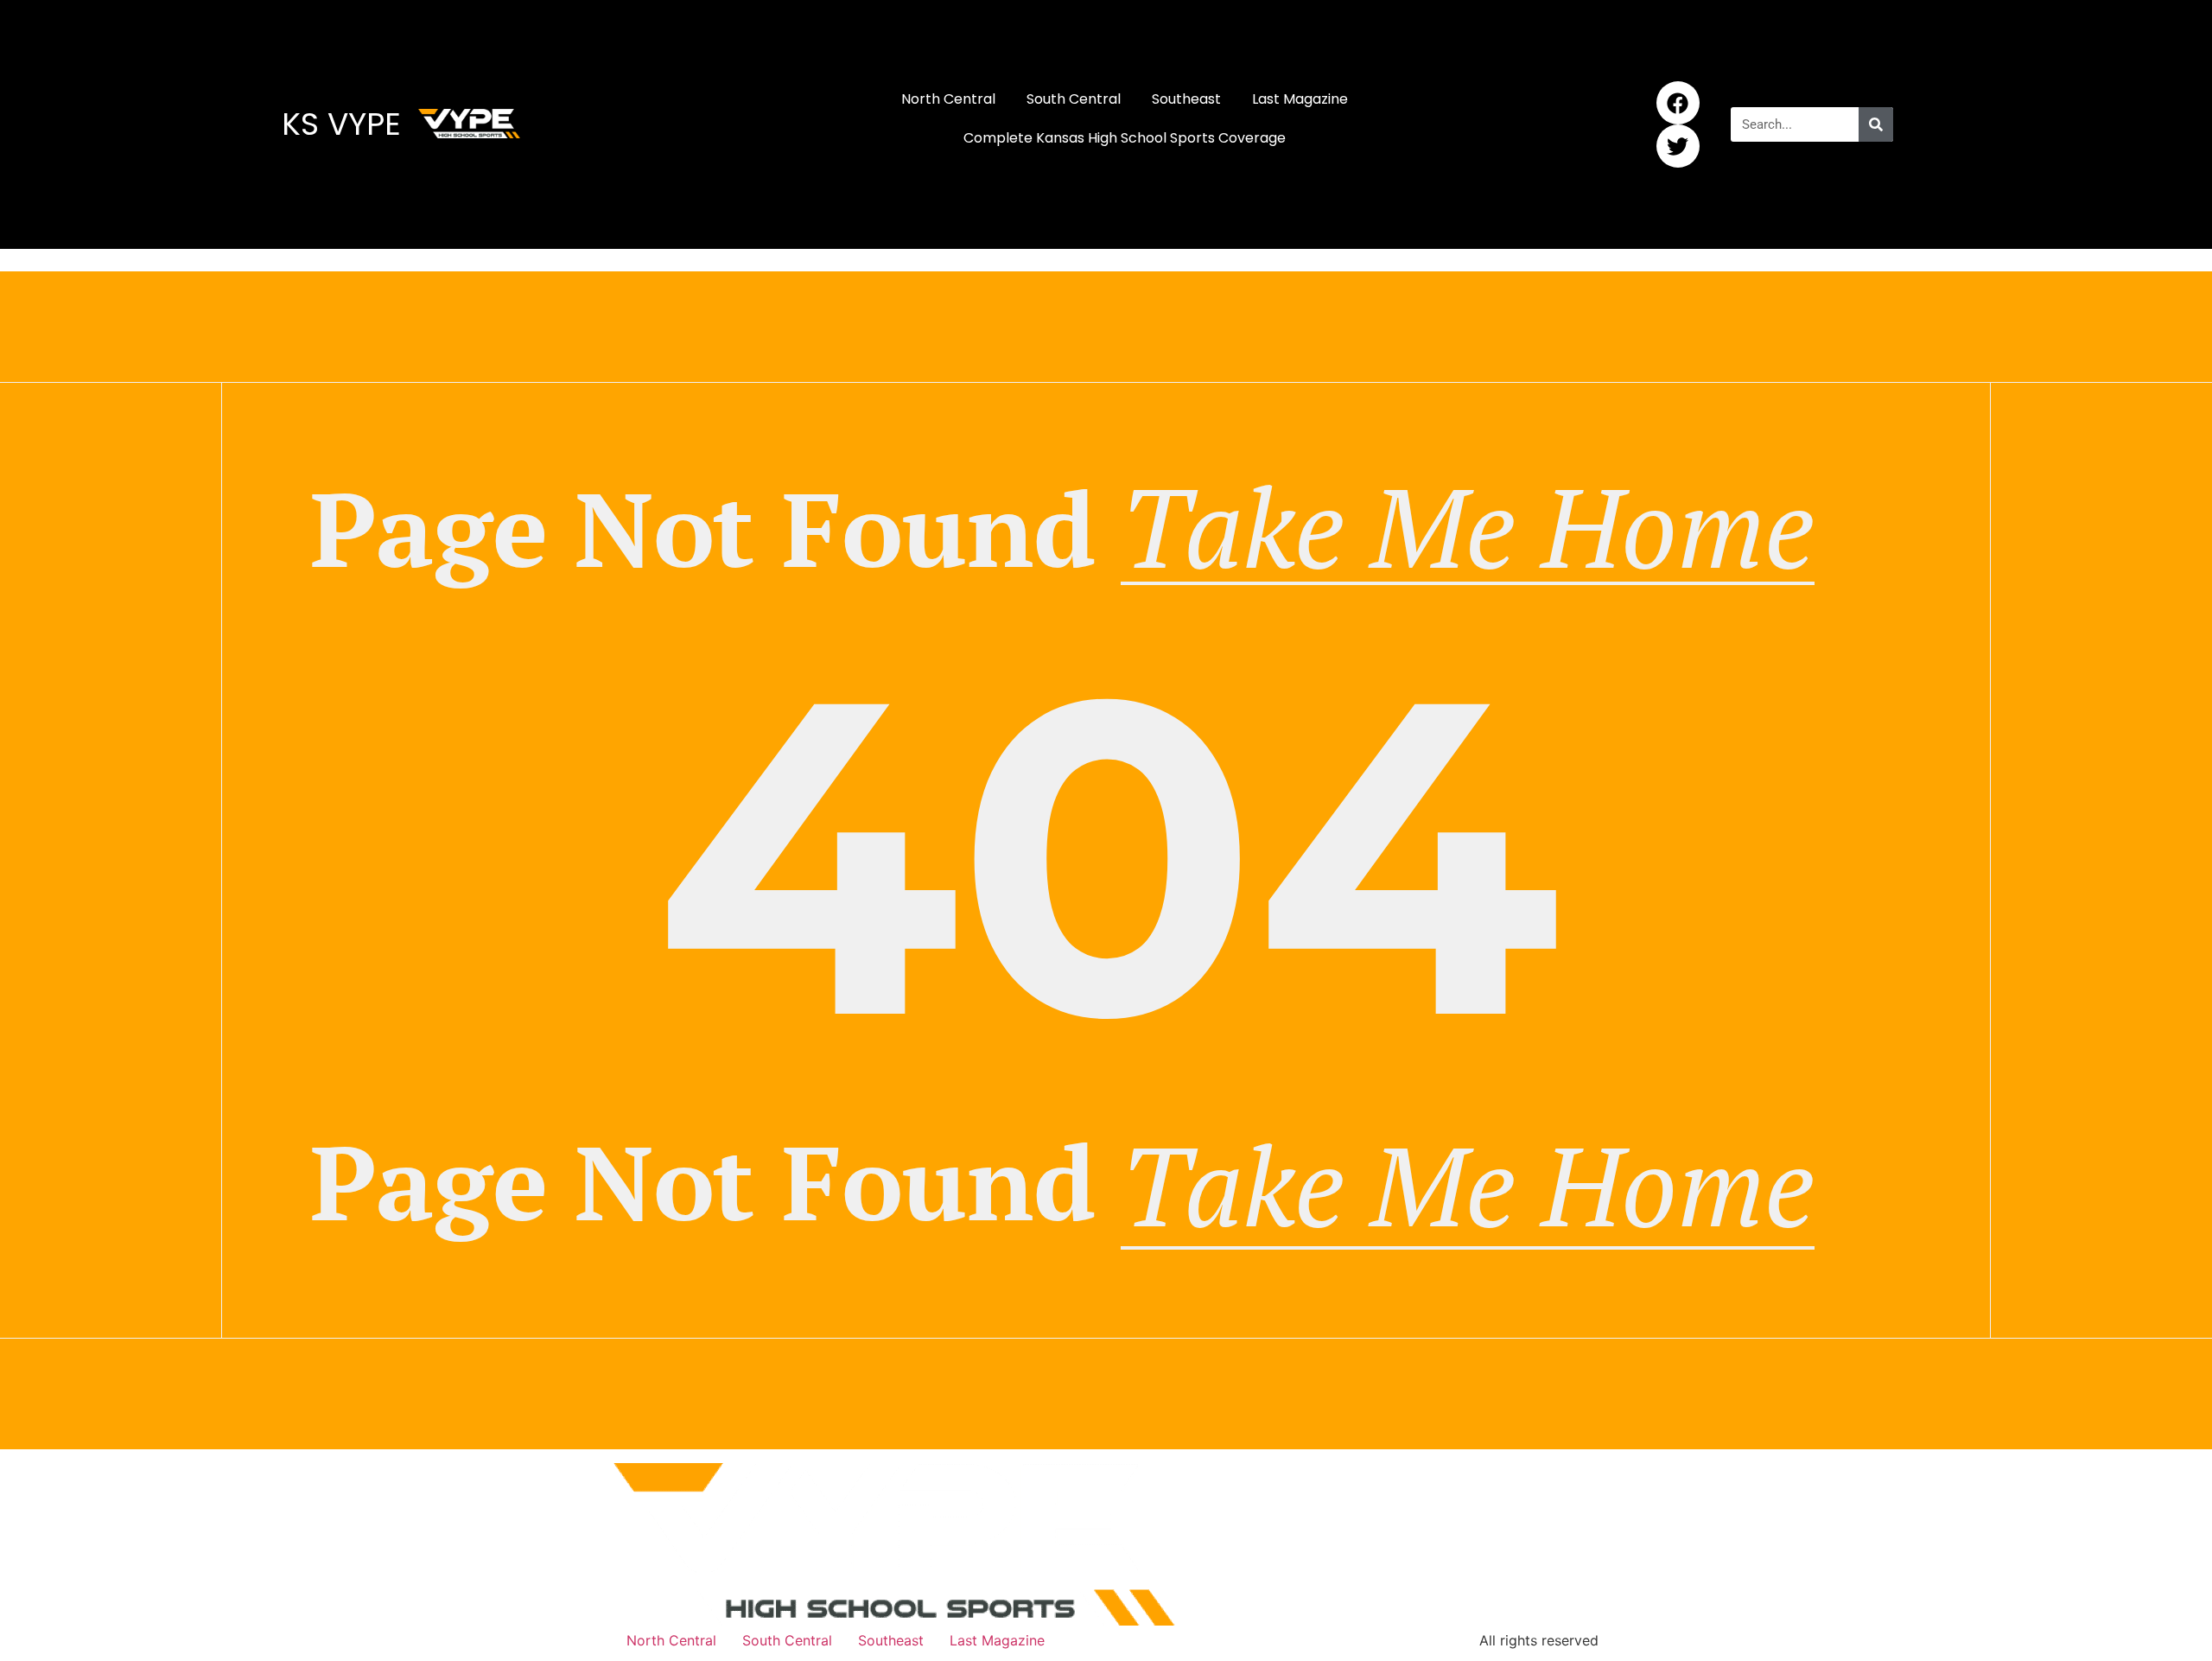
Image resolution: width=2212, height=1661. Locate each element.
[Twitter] (1678, 146)
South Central (1074, 99)
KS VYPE (341, 124)
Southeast (1186, 99)
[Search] (1876, 124)
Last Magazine (1300, 99)
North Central (948, 99)
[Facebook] (1678, 103)
